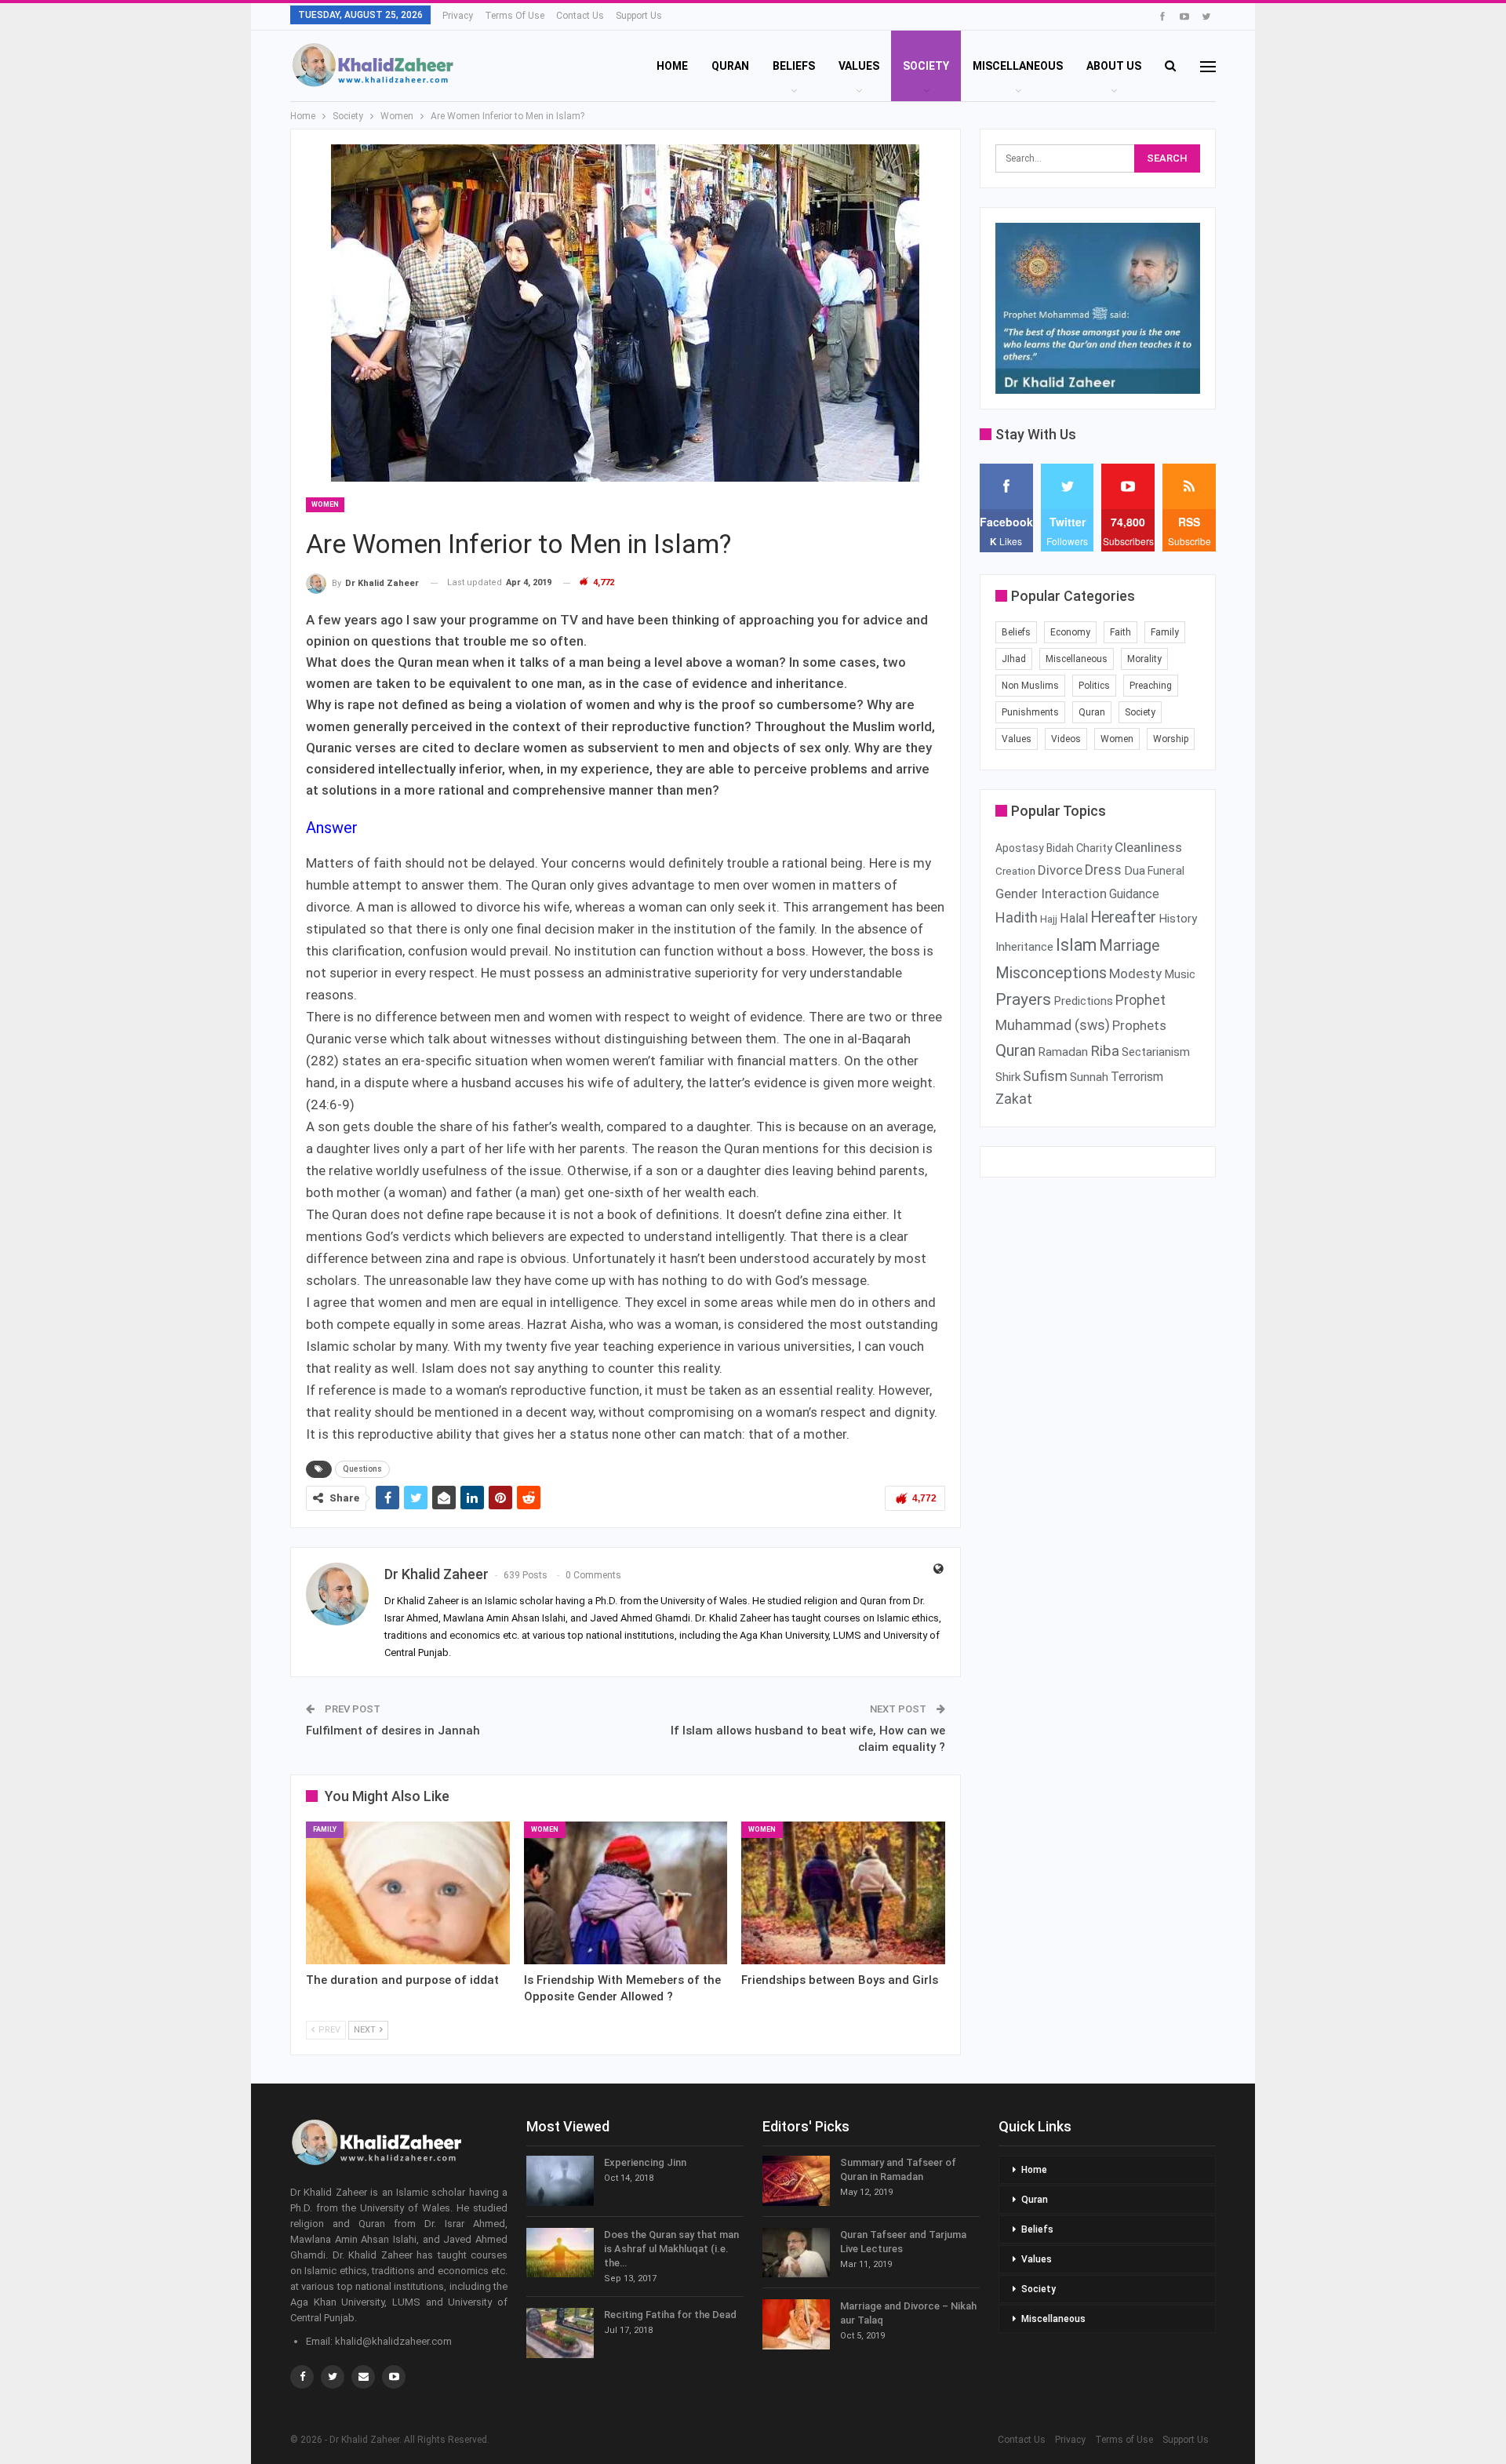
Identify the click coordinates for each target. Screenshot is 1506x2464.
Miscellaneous (1018, 66)
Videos (1066, 739)
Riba (1105, 1051)
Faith (1120, 632)
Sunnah (1089, 1077)
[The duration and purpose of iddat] (408, 1893)
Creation (1015, 871)
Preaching (1151, 686)
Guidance (1134, 894)
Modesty (1135, 974)
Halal (1074, 918)
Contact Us (580, 16)
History (1178, 919)
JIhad (1014, 659)
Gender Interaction (1051, 894)
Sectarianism (1156, 1052)
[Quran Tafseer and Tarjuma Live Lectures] (796, 2253)
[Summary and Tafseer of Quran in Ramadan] (796, 2181)
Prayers (1023, 999)
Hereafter (1123, 917)
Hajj (1049, 919)
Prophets (1139, 1025)
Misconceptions (1051, 973)
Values (859, 66)
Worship (1171, 739)
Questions (362, 1469)
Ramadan (1063, 1052)
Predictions (1083, 1001)
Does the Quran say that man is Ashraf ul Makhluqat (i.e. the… (671, 2249)
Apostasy (1020, 848)
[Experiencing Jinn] (560, 2181)
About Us (1114, 66)
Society (926, 66)
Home (672, 66)
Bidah (1060, 848)
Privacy (458, 16)
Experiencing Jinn (645, 2162)
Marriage (1129, 946)
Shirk (1008, 1077)
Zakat (1014, 1099)
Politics (1094, 686)
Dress (1103, 870)
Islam (1076, 945)
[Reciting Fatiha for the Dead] (560, 2333)
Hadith (1017, 917)
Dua (1135, 871)
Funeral (1166, 871)
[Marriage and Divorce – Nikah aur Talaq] (796, 2324)
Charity (1094, 848)
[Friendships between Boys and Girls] (843, 1893)
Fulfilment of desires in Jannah (393, 1731)
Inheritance (1024, 947)
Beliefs (794, 66)
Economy (1070, 632)
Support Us (639, 16)
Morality (1144, 659)
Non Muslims (1030, 686)
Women (325, 504)
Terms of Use (515, 16)
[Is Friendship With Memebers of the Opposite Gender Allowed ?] (626, 1893)
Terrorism (1137, 1077)
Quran (730, 66)
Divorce (1060, 870)
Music (1180, 974)
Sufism (1045, 1076)
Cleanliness (1148, 847)
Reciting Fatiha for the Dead (670, 2315)
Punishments (1030, 712)
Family (325, 1829)
